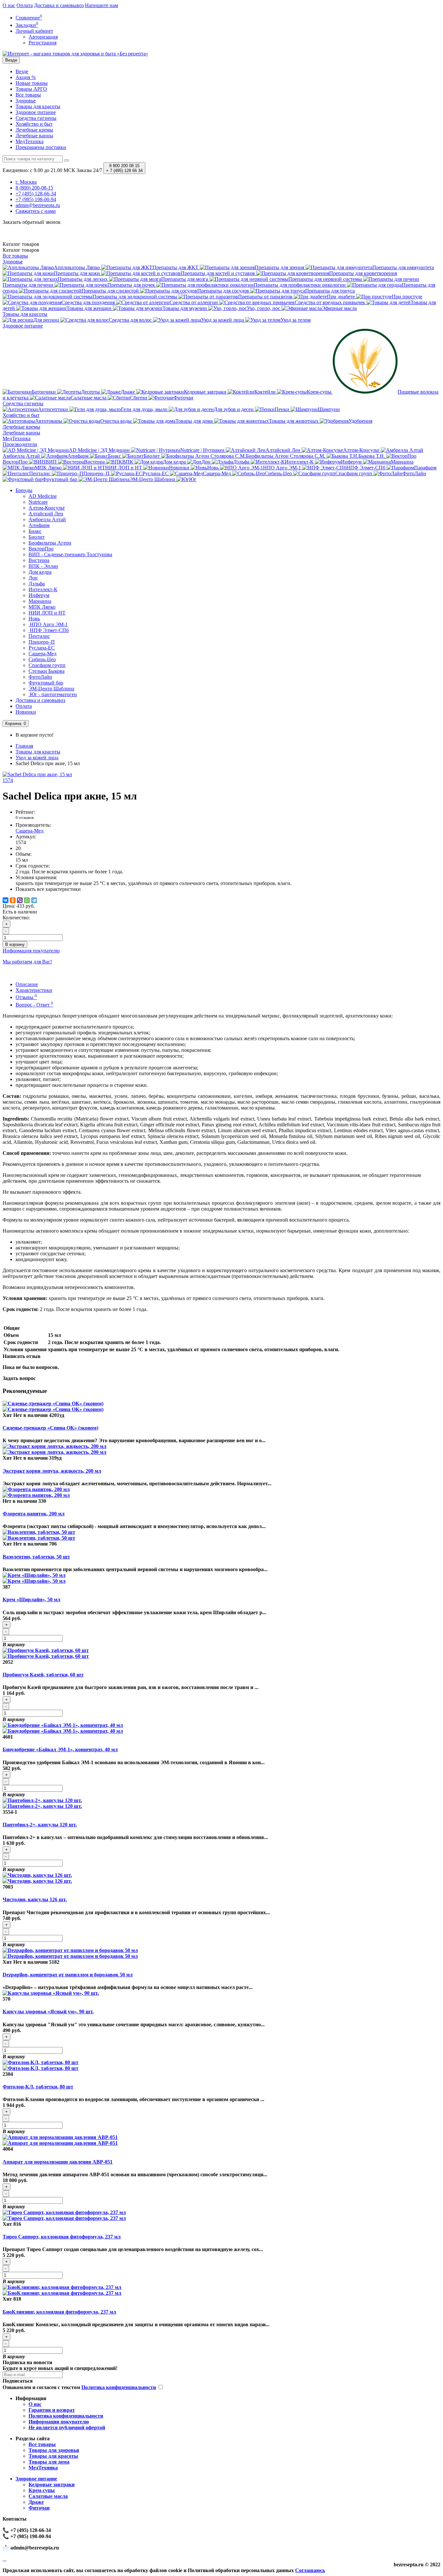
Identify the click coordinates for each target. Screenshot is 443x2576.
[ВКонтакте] (6, 900)
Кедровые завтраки (52, 2484)
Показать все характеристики (48, 889)
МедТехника (30, 141)
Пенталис (39, 636)
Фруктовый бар (46, 683)
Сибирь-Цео (42, 659)
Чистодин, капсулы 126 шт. (35, 1899)
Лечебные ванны (34, 136)
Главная (24, 746)
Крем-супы (42, 2490)
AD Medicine (43, 496)
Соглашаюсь (310, 2570)
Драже (36, 2502)
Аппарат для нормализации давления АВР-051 (58, 2162)
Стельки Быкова (47, 671)
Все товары (28, 95)
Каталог (21, 250)
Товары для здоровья (54, 2450)
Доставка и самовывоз (59, 5)
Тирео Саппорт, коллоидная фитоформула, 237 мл (62, 2237)
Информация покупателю (59, 2422)
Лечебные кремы (34, 130)
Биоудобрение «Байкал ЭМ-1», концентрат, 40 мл (60, 1749)
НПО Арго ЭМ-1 (48, 624)
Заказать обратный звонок (32, 222)
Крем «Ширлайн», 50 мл (31, 1599)
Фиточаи (39, 2508)
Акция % (26, 77)
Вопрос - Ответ (34, 1005)
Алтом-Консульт (47, 508)
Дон (33, 578)
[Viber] (20, 900)
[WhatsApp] (27, 900)
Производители (20, 444)
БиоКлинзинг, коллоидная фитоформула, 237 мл (59, 2312)
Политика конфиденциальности (66, 2416)
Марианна (40, 601)
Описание (27, 984)
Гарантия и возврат (52, 2410)
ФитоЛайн (40, 677)
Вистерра (39, 560)
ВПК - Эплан (43, 566)
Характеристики (34, 990)
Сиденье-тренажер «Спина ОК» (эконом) (50, 1428)
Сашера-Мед (42, 654)
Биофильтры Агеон (50, 543)
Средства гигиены (36, 118)
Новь (34, 619)
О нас (9, 5)
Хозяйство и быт (34, 124)
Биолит (37, 537)
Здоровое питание (36, 112)
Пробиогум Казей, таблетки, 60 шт (43, 1675)
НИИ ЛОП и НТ (47, 613)
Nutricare (38, 502)
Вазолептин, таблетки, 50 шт (36, 1557)
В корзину (15, 944)
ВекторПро (41, 549)
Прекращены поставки (41, 147)
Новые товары (32, 83)
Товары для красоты (38, 106)
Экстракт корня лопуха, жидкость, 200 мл (52, 1471)
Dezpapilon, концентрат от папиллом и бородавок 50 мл (68, 1975)
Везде (22, 71)
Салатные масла (48, 2496)
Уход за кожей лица (37, 758)
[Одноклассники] (13, 900)
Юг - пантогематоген (53, 694)
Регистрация (42, 43)
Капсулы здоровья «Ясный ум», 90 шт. (48, 2012)
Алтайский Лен (46, 514)
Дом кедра (40, 572)
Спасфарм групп (47, 665)
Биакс (35, 531)
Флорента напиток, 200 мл (34, 1514)
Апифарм (39, 525)
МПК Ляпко (42, 607)
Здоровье (26, 101)
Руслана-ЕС (42, 648)
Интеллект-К (43, 589)
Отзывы (26, 997)
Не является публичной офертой (67, 2427)
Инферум (39, 595)
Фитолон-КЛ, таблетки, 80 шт (38, 2087)
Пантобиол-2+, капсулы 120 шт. (40, 1825)
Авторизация (43, 37)
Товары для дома (49, 2462)
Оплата (25, 5)
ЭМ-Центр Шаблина (51, 689)
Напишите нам (102, 5)
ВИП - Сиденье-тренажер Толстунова (70, 554)
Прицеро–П (42, 642)
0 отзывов (25, 817)
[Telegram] (34, 900)
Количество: (16, 918)
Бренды (24, 490)
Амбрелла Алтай (47, 519)
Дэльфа (37, 584)
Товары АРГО (31, 89)
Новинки (26, 712)
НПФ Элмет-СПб (49, 630)
